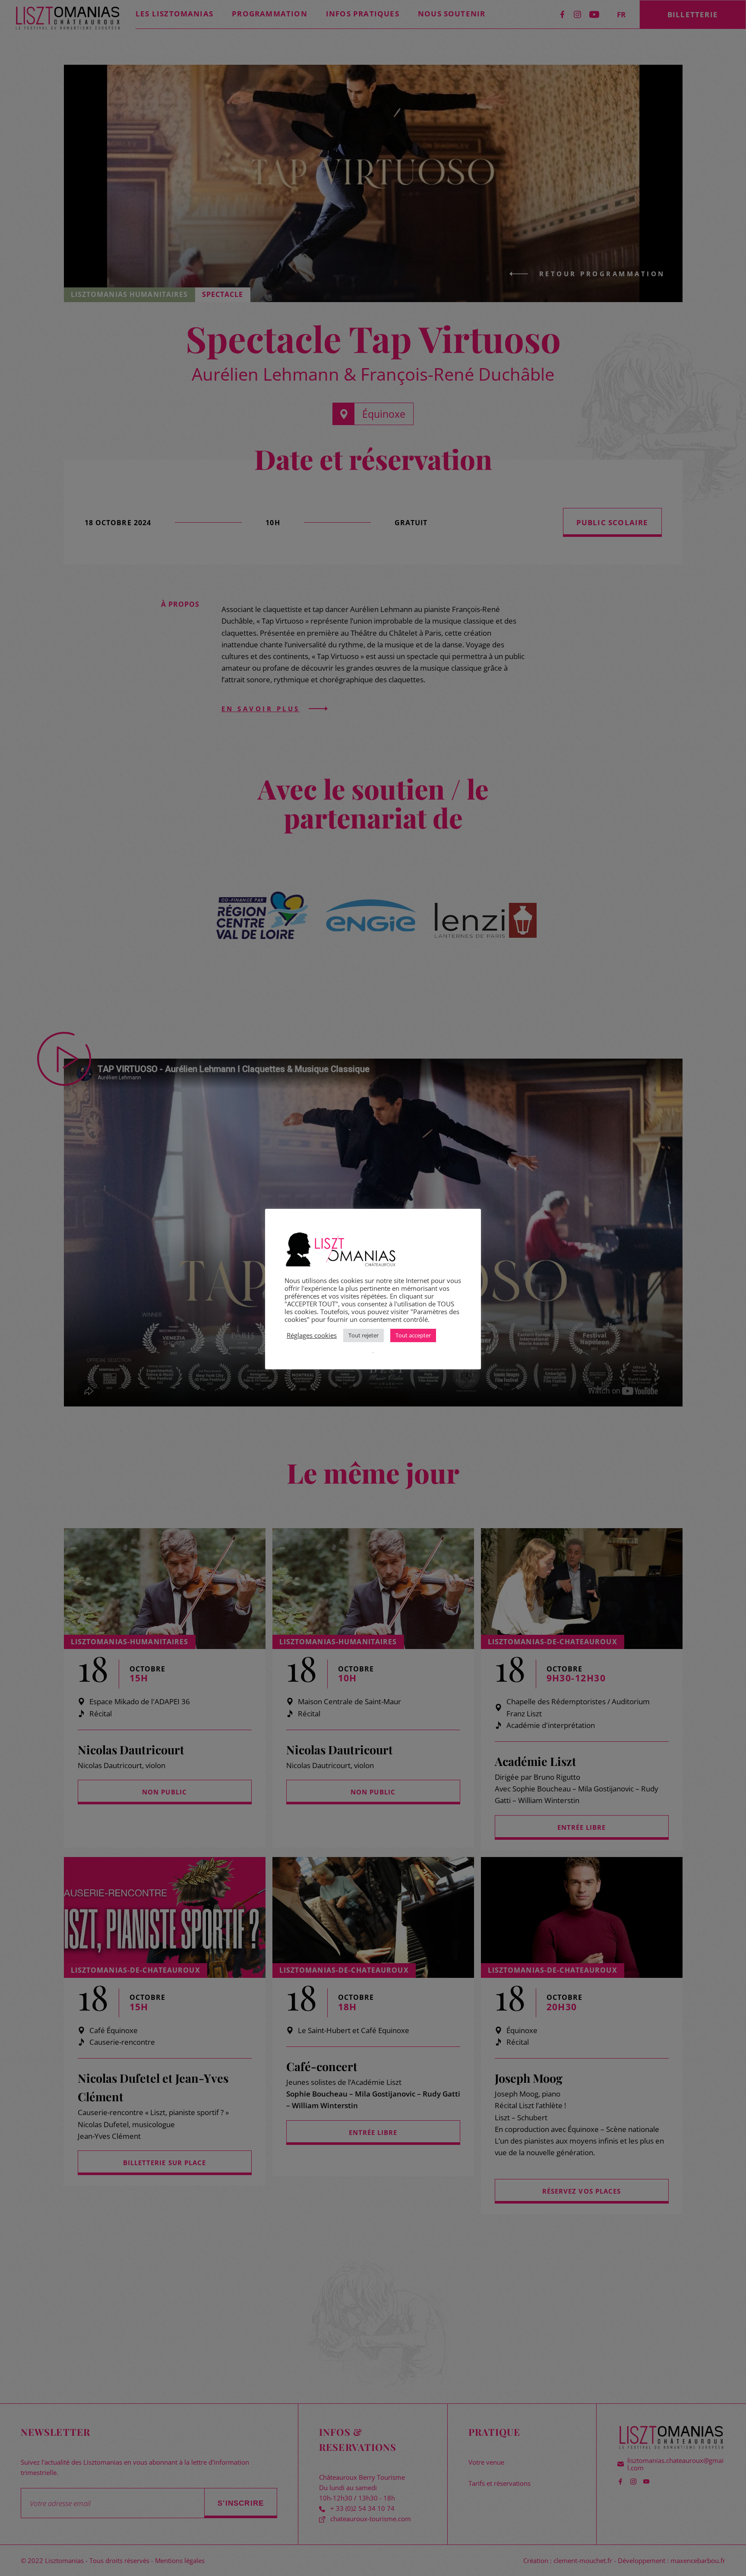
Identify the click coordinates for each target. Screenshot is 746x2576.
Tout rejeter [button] (364, 1335)
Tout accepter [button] (413, 1335)
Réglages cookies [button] (312, 1335)
